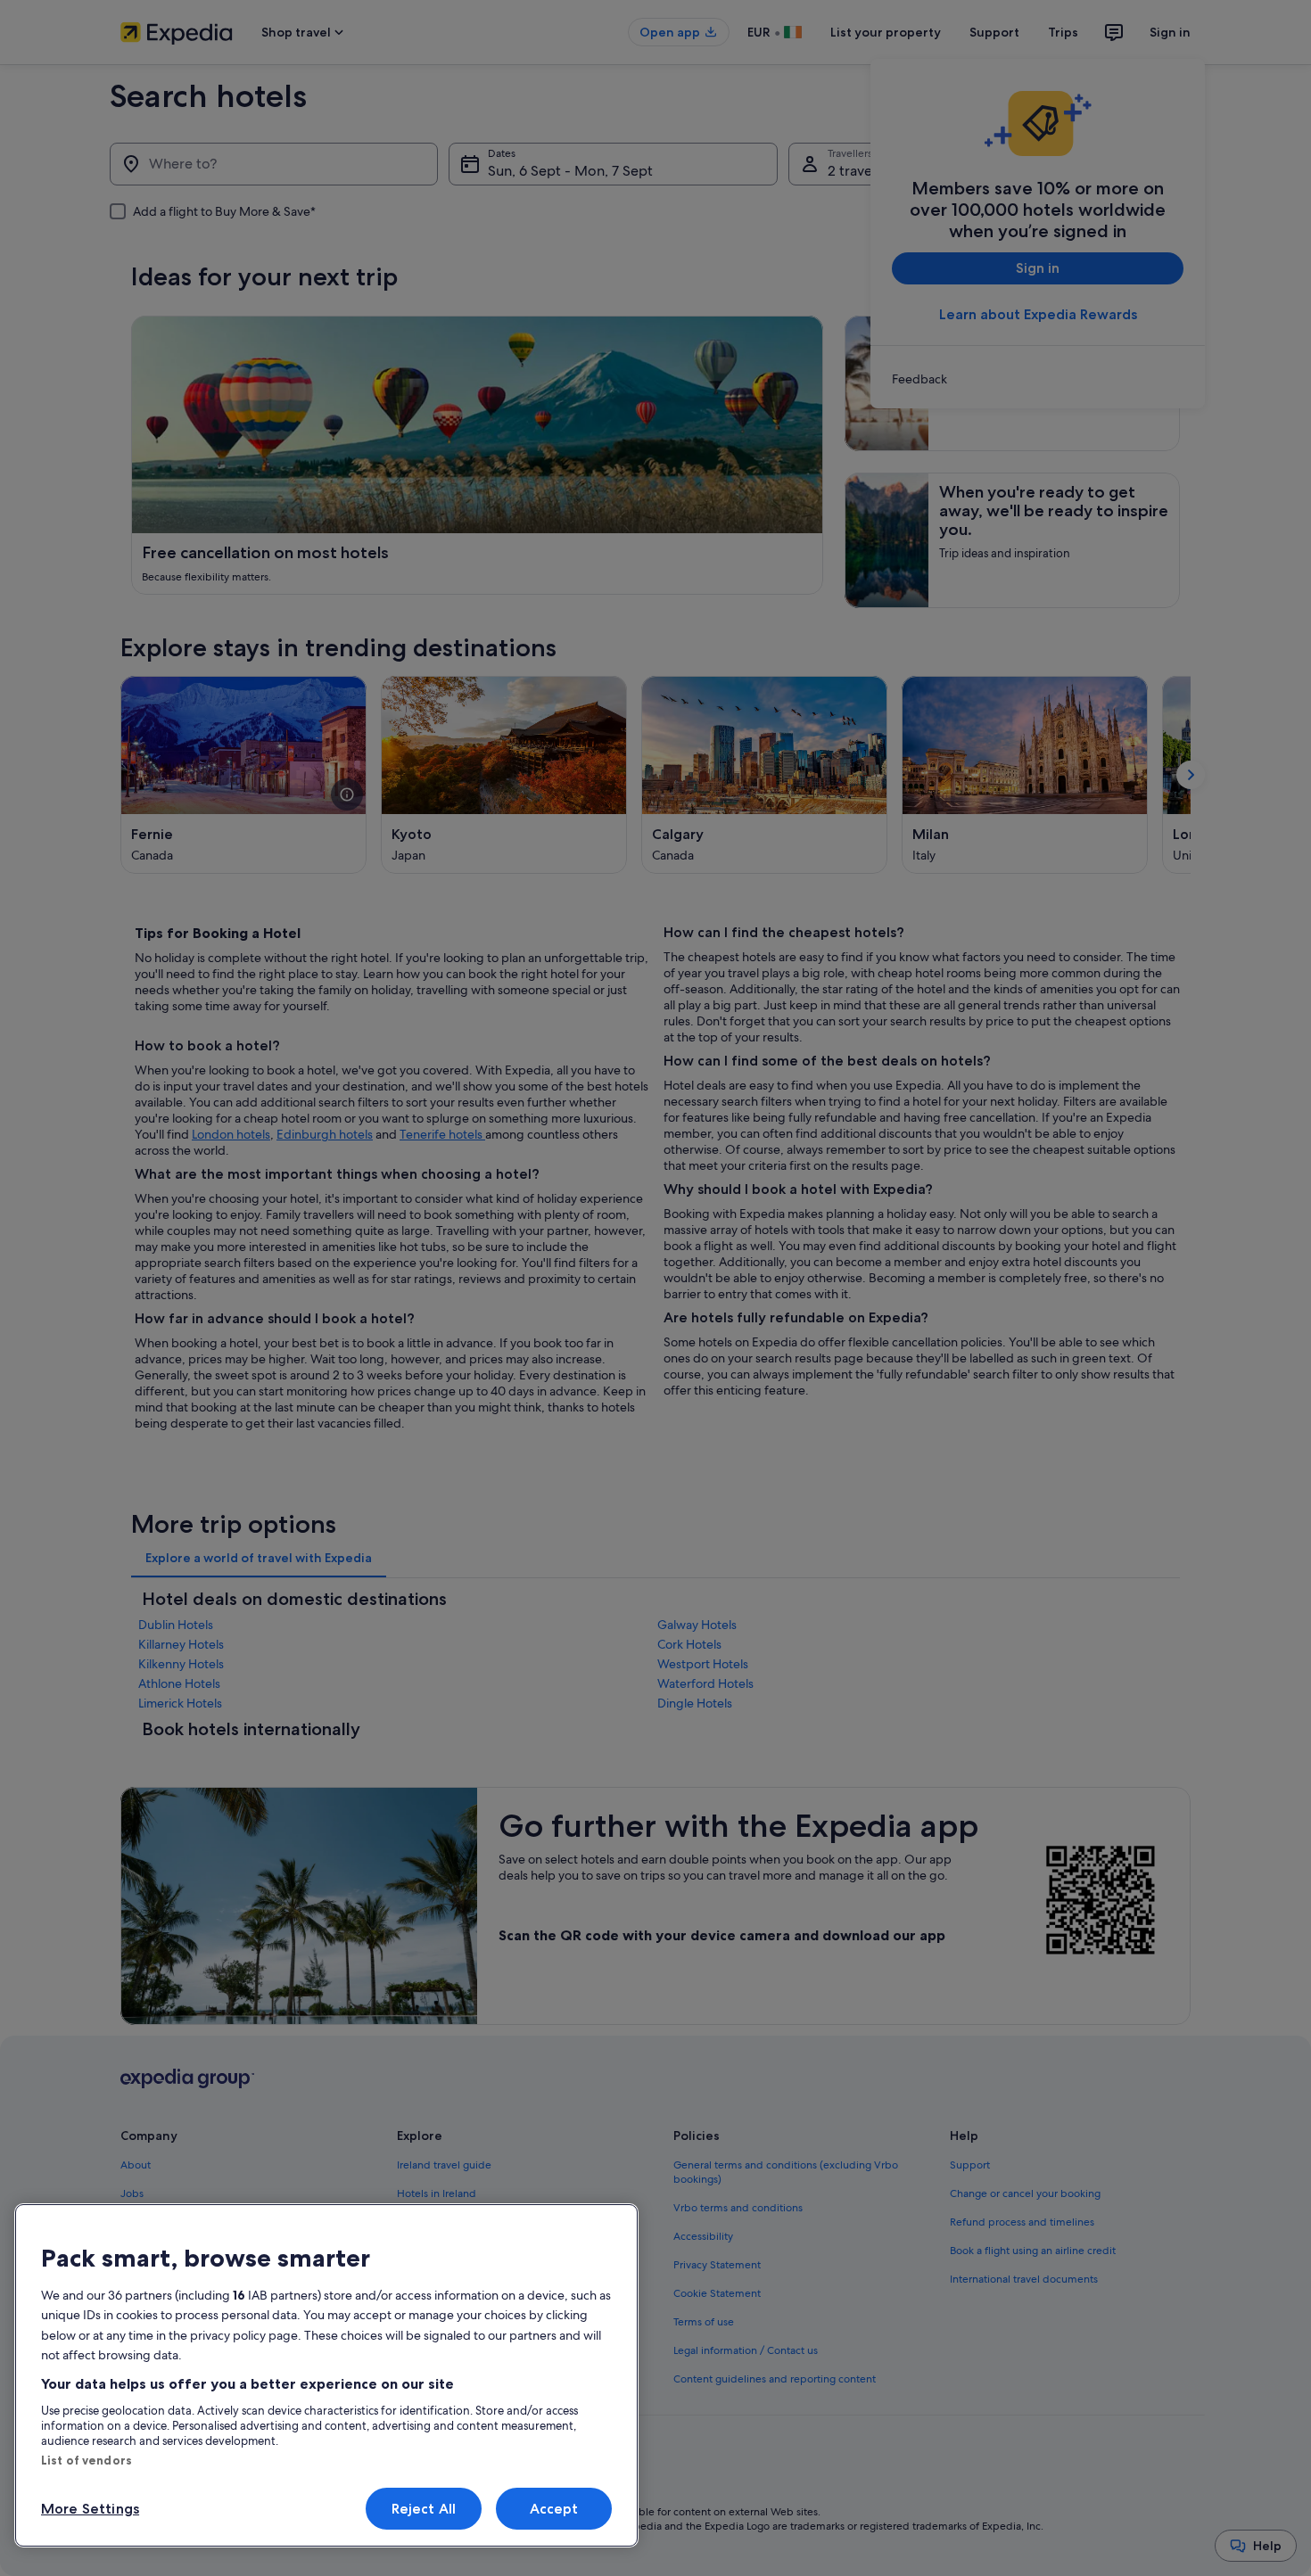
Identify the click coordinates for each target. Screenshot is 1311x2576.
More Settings (90, 2509)
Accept (554, 2509)
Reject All (424, 2509)
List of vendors (87, 2460)
